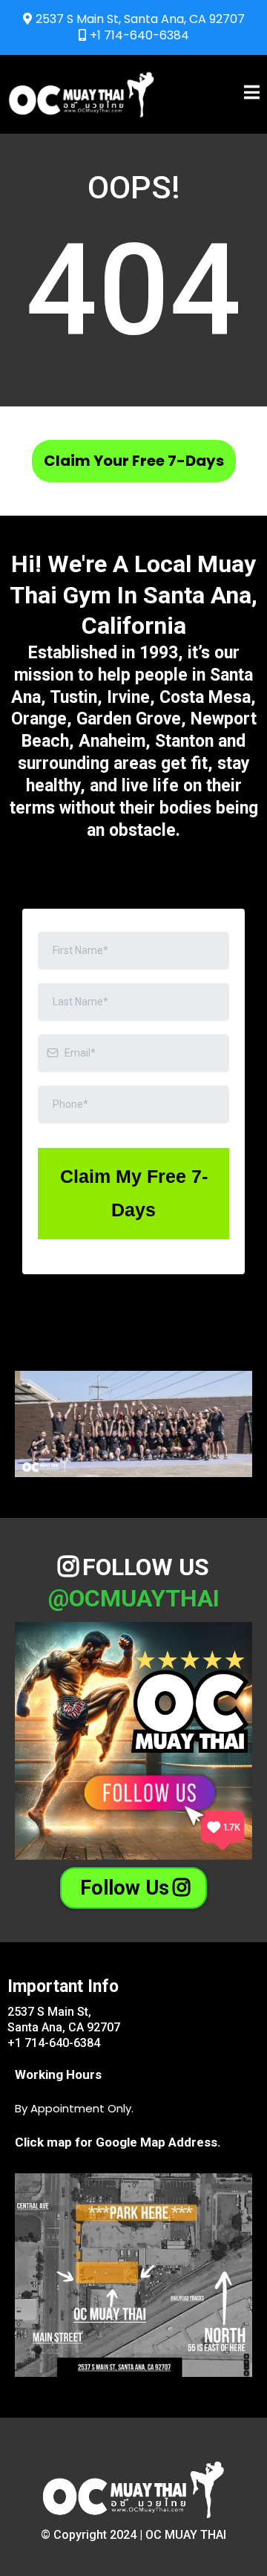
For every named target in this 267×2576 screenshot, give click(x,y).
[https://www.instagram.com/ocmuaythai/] (133, 1741)
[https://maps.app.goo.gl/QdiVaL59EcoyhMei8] (133, 2275)
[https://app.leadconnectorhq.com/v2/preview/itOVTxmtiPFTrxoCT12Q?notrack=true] (82, 94)
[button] (252, 94)
